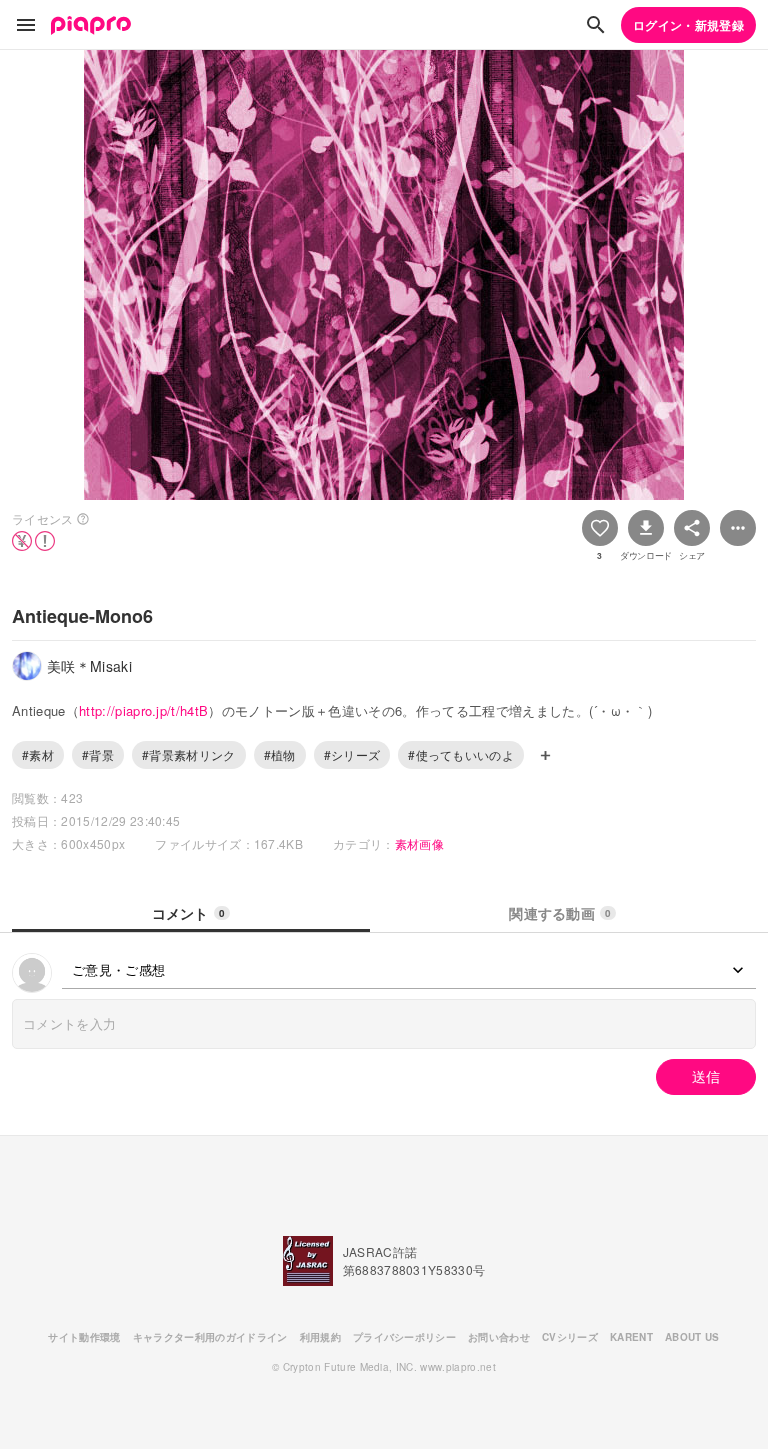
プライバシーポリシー (404, 1337)
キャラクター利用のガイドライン (210, 1337)
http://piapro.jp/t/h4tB (143, 710)
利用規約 (320, 1337)
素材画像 (419, 843)
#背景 (98, 754)
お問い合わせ (499, 1337)
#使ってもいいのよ (461, 754)
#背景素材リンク (189, 754)
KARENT (631, 1337)
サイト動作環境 (84, 1337)
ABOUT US (692, 1337)
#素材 (38, 754)
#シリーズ (352, 754)
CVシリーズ (570, 1337)
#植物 (280, 754)
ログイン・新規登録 (688, 25)
